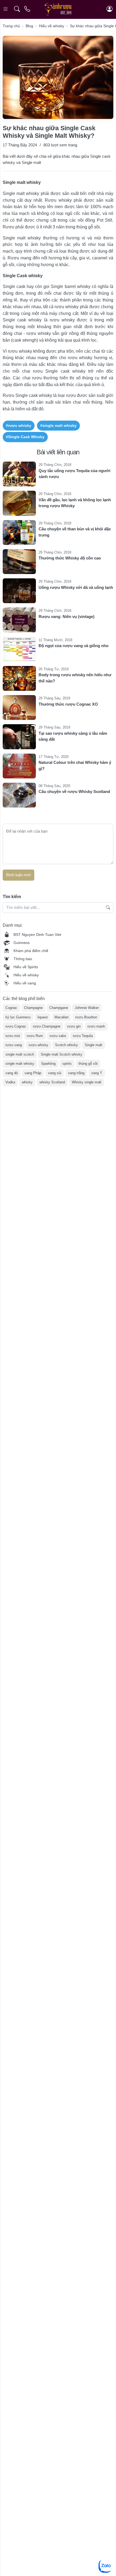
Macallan (62, 1017)
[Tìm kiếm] (17, 9)
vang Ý (97, 1073)
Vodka (10, 1082)
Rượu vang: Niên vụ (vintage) (66, 616)
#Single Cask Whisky (25, 437)
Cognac (11, 1008)
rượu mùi (13, 1036)
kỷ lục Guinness (18, 1017)
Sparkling (48, 1064)
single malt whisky (20, 1064)
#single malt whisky (58, 425)
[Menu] (6, 9)
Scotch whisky (66, 1045)
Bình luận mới (18, 875)
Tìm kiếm (12, 897)
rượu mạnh (96, 1026)
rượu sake (58, 1036)
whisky (27, 1082)
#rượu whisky (19, 425)
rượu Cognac (16, 1026)
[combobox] (58, 908)
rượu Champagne (47, 1026)
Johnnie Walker (87, 1008)
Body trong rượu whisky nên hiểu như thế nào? (75, 678)
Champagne (33, 1008)
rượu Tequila (83, 1036)
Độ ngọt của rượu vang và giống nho (74, 646)
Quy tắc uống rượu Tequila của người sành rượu (74, 474)
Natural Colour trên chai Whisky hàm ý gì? (75, 765)
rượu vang (14, 1045)
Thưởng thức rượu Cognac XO (68, 704)
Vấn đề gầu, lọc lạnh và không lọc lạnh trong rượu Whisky (75, 503)
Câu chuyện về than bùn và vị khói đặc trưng (75, 532)
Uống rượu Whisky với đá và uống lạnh (76, 587)
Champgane (59, 1008)
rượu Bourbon (86, 1017)
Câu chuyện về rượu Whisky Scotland (74, 791)
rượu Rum (35, 1036)
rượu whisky (38, 1045)
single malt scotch (20, 1054)
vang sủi (55, 1073)
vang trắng (76, 1073)
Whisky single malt (87, 1082)
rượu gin (74, 1026)
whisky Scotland (52, 1082)
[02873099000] (28, 9)
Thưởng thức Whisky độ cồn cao (70, 558)
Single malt (93, 1045)
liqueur (43, 1017)
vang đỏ (12, 1073)
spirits (67, 1064)
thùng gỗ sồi (88, 1064)
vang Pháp (33, 1073)
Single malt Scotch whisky (62, 1054)
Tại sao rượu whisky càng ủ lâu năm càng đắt (73, 736)
